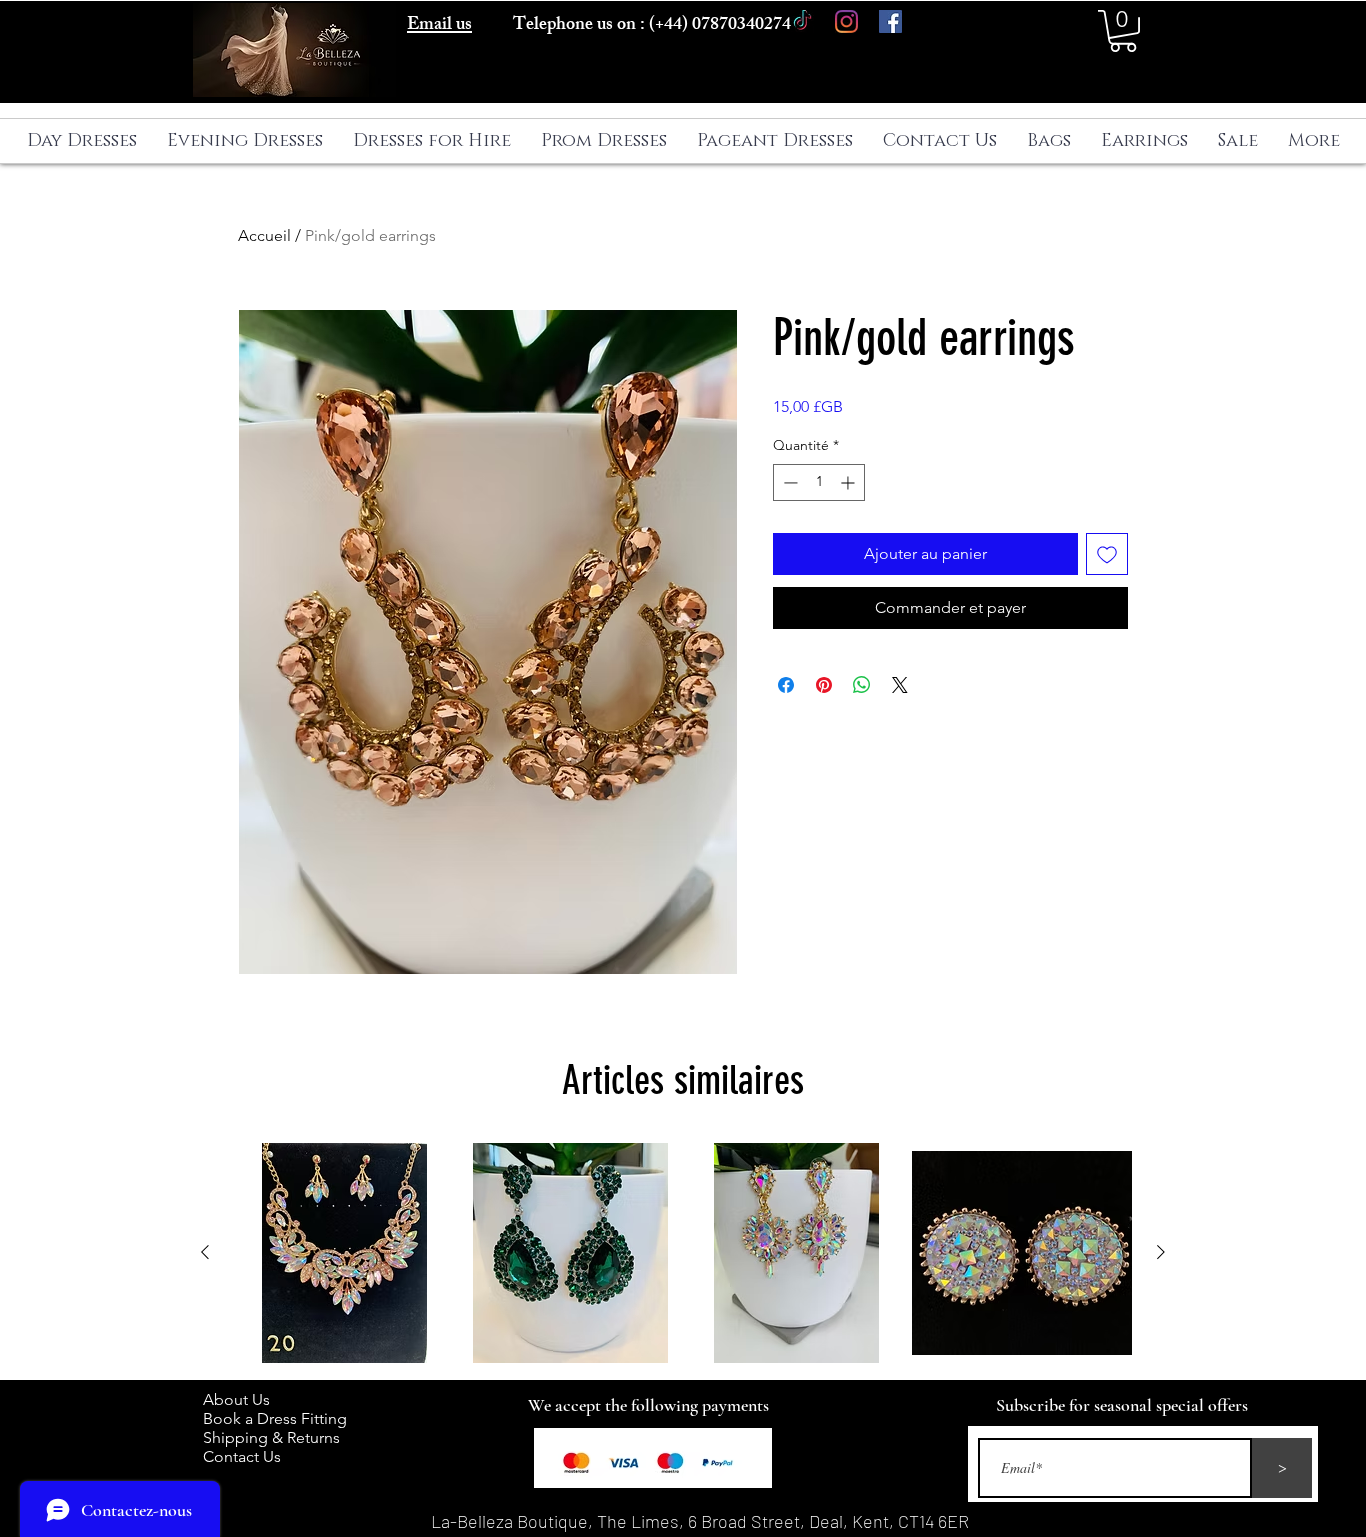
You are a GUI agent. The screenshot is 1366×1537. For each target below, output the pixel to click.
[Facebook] (890, 21)
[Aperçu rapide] (344, 1253)
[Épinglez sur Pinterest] (824, 685)
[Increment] (849, 482)
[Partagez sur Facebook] (786, 685)
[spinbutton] (819, 482)
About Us (246, 1399)
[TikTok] (802, 21)
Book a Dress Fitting (275, 1418)
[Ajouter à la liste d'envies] (1107, 554)
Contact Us (242, 1456)
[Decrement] (788, 482)
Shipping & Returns (275, 1437)
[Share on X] (900, 685)
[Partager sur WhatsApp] (862, 685)
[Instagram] (846, 21)
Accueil (264, 235)
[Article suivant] (1161, 1252)
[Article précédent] (205, 1252)
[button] (1123, 31)
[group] (683, 1253)
